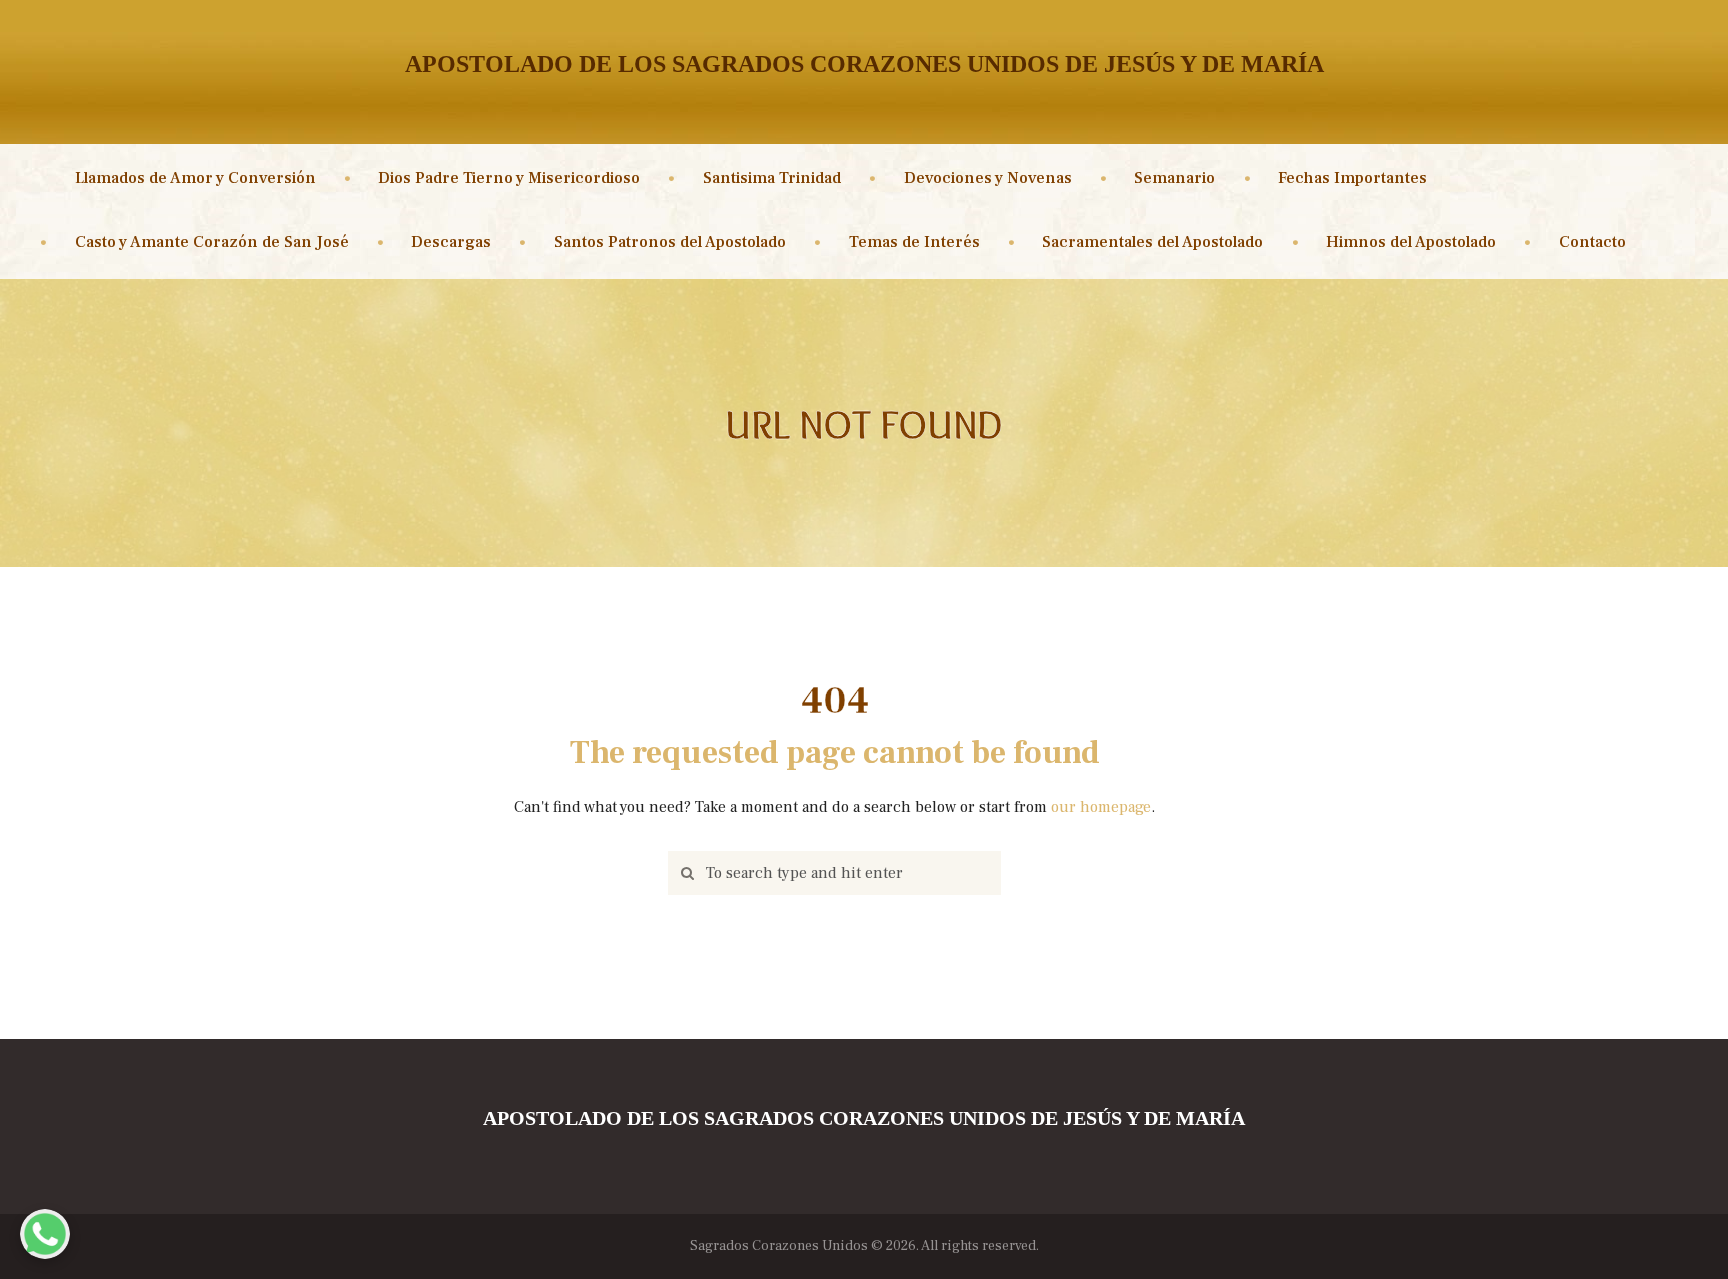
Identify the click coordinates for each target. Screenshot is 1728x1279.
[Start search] (683, 873)
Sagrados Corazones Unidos (779, 1246)
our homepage (1101, 807)
